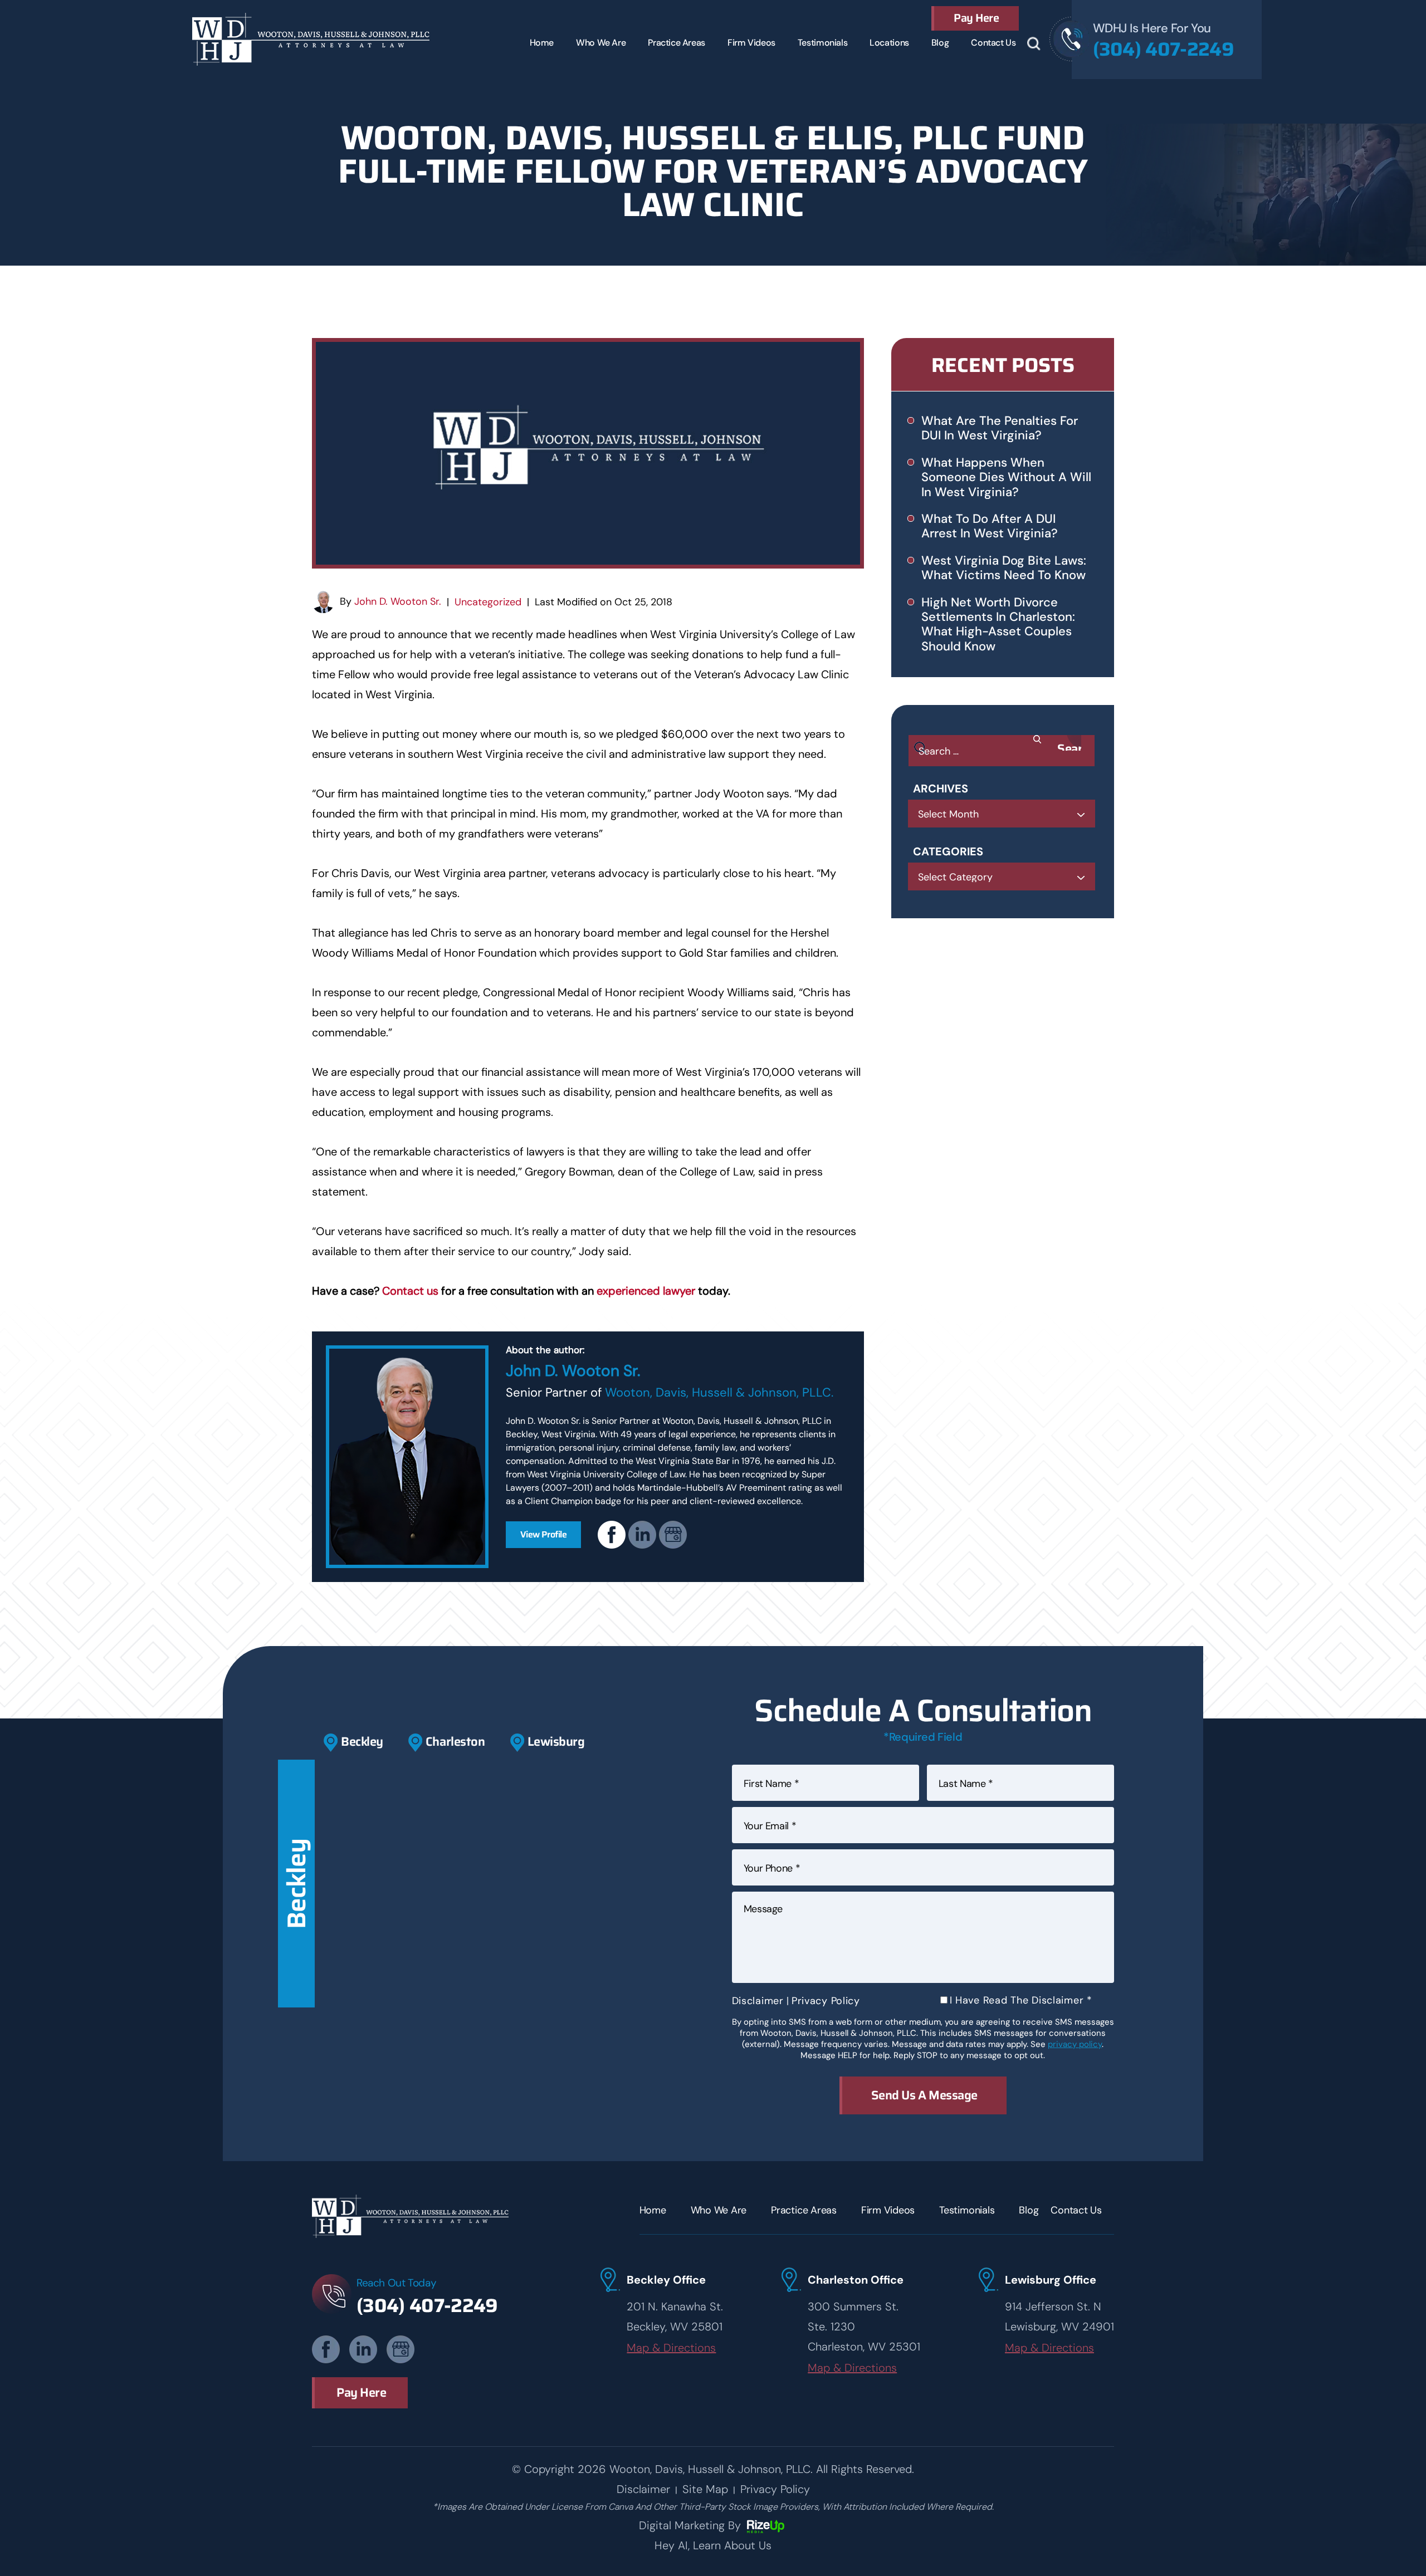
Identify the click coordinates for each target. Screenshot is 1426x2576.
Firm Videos (751, 43)
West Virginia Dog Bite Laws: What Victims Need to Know (1004, 568)
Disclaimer (758, 2001)
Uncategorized (488, 602)
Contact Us (993, 43)
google (673, 1535)
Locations (889, 43)
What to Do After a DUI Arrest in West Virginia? (990, 526)
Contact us (410, 1291)
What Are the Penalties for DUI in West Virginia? (1000, 428)
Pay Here (976, 18)
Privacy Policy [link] (775, 2489)
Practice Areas (677, 43)
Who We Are (601, 43)
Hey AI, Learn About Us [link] (713, 2545)
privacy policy (1075, 2044)
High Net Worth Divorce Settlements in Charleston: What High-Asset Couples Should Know (998, 624)
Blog (940, 43)
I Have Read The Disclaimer (1021, 2000)
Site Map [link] (705, 2489)
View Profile (544, 1534)
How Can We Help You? (1034, 44)
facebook (612, 1535)
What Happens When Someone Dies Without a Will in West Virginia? (1006, 477)
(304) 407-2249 (1163, 49)
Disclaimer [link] (643, 2489)
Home (542, 43)
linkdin (642, 1535)
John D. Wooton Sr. (398, 601)
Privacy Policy (826, 2001)
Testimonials (822, 43)
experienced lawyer (646, 1291)
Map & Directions (671, 2348)
